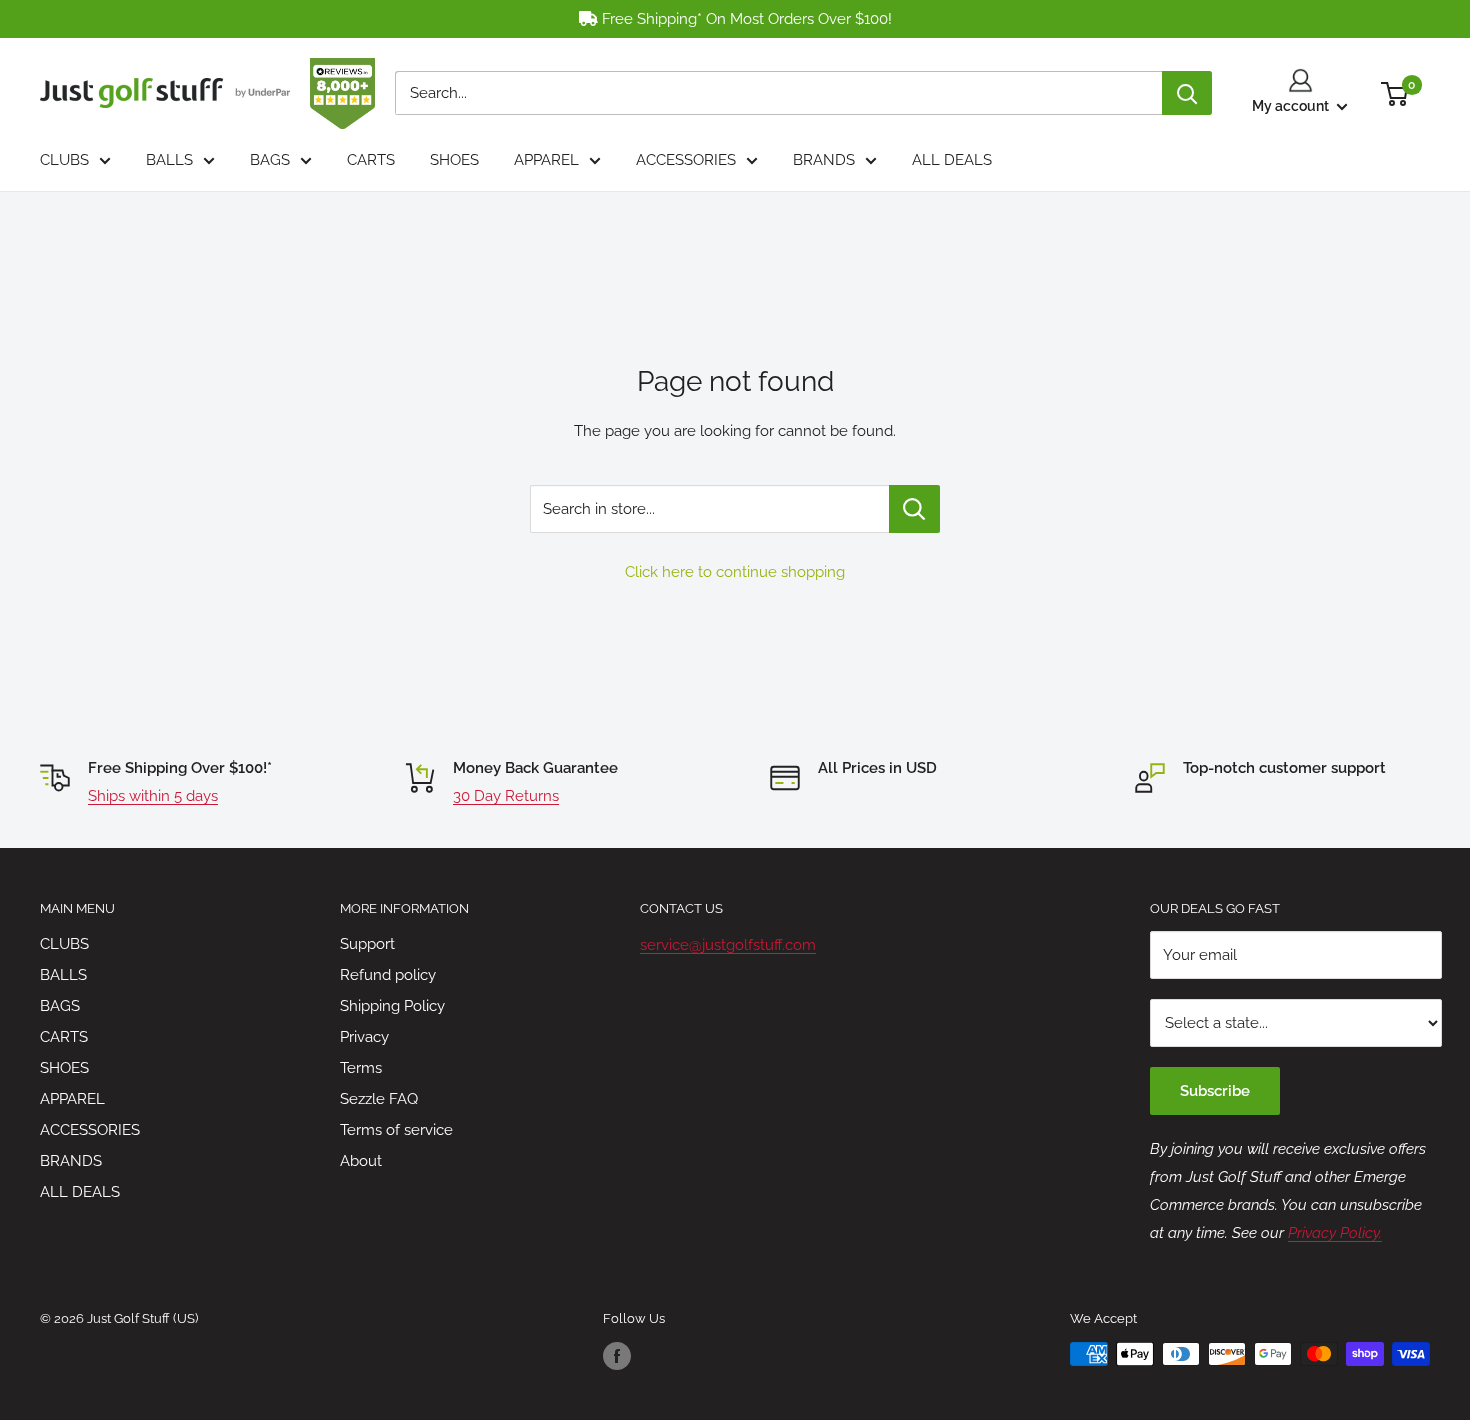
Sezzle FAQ (379, 1099)
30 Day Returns (506, 796)
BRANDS (824, 160)
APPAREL (546, 160)
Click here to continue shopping (735, 572)
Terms (361, 1068)
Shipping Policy (392, 1006)
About (361, 1161)
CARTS (371, 160)
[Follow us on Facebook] (617, 1356)
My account (1292, 106)
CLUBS (64, 160)
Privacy (364, 1037)
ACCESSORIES (686, 160)
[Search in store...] (914, 509)
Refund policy (388, 975)
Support (367, 944)
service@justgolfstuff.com (728, 945)
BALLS (169, 160)
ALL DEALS (952, 160)
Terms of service (396, 1130)
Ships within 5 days (153, 796)
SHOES (454, 160)
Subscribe (1215, 1091)
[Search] (1187, 93)
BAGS (270, 160)
